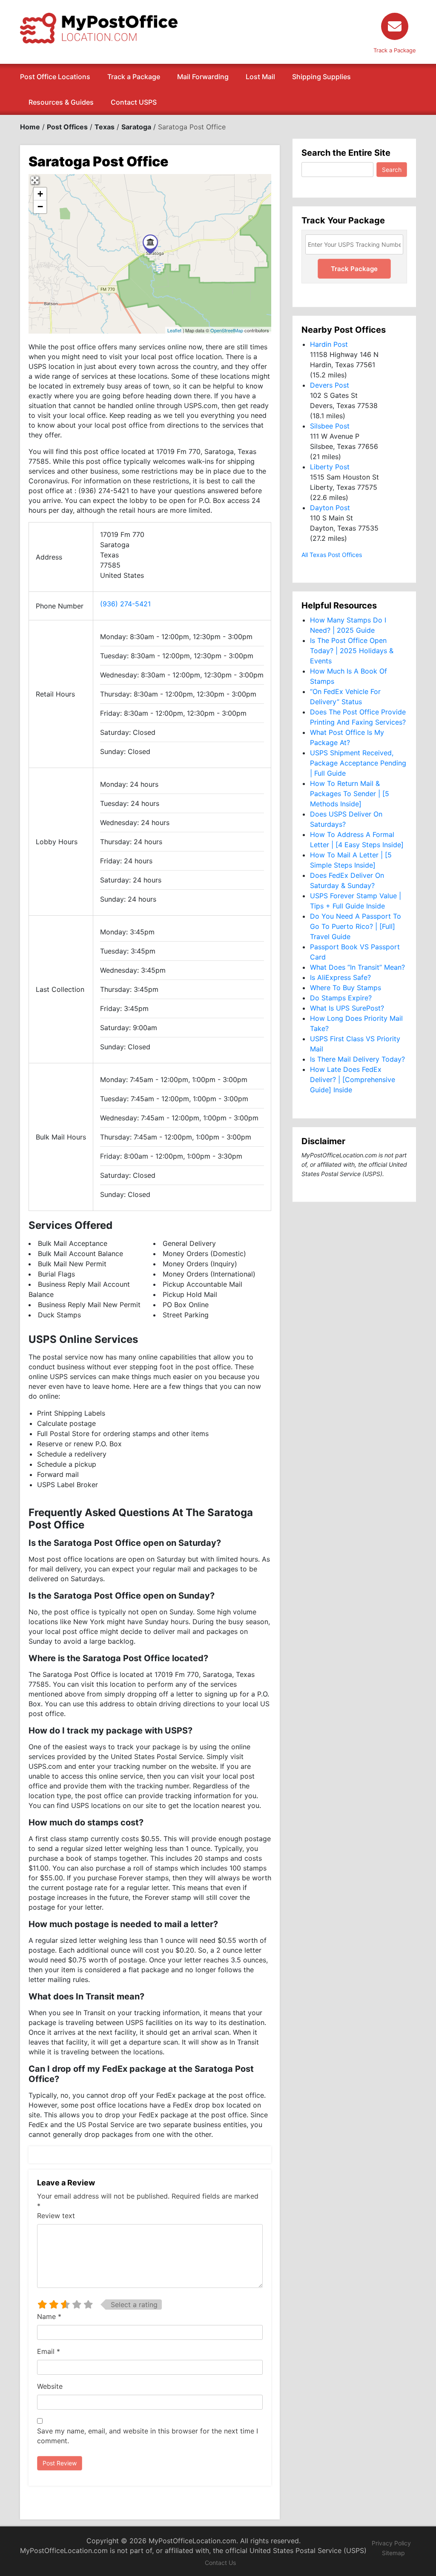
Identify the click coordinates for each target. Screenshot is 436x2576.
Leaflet (174, 330)
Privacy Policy (391, 2543)
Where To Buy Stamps (346, 988)
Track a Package (134, 77)
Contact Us (220, 2563)
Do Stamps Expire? (341, 998)
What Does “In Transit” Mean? (357, 967)
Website (50, 2386)
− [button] (40, 207)
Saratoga (136, 127)
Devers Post (330, 385)
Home (30, 127)
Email (49, 2351)
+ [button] (40, 194)
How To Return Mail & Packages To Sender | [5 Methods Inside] (350, 794)
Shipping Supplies (321, 77)
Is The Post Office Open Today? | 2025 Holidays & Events (352, 651)
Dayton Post (330, 508)
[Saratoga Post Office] (150, 244)
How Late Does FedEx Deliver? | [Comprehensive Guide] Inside (353, 1080)
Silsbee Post (330, 426)
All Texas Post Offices (332, 555)
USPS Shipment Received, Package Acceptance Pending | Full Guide (358, 763)
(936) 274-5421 (125, 604)
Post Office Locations (55, 77)
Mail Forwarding (203, 77)
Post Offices (67, 127)
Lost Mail (260, 77)
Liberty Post (330, 467)
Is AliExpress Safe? (340, 977)
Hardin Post (329, 344)
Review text (56, 2216)
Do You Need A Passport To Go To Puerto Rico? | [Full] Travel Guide (356, 926)
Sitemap (393, 2553)
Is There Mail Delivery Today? (357, 1059)
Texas (105, 127)
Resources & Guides (61, 102)
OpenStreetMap (227, 330)
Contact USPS (134, 102)
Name (49, 2316)
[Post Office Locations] (99, 27)
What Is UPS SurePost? (347, 1008)
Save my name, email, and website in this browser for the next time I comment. (148, 2436)
